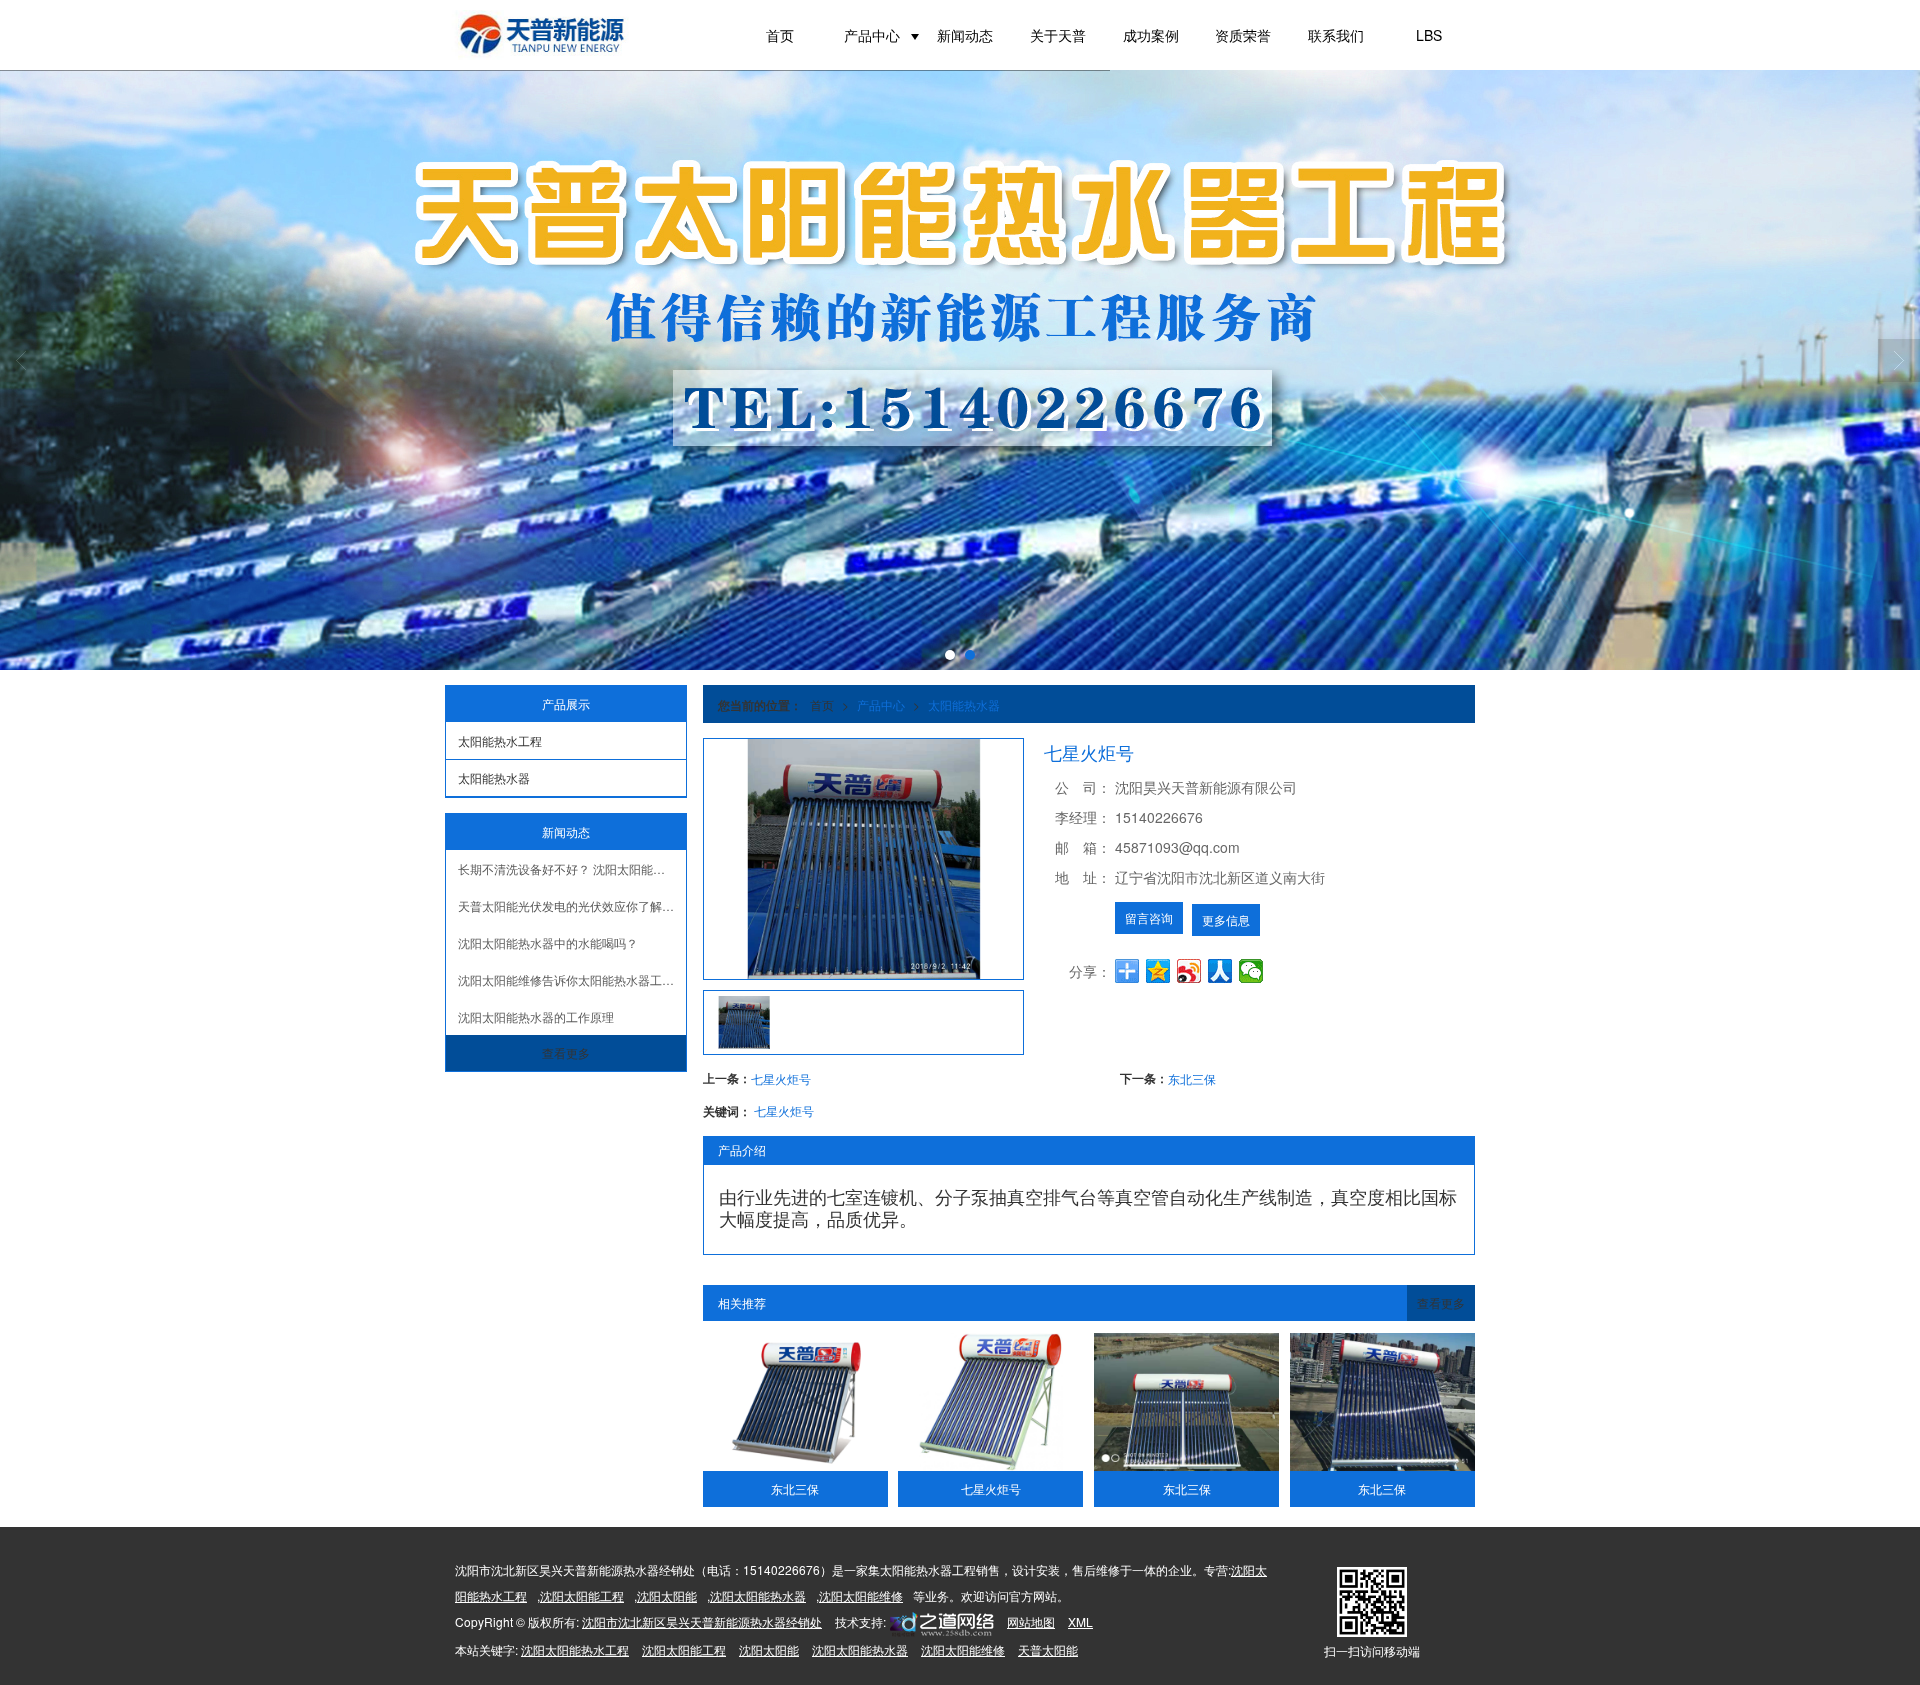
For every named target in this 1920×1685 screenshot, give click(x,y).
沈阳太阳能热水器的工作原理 (536, 1016)
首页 (780, 35)
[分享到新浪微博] (1189, 971)
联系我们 (1336, 35)
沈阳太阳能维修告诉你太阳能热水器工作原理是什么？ (572, 979)
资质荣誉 (1243, 35)
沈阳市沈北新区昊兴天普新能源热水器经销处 (702, 1621)
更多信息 (1226, 919)
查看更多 (1441, 1302)
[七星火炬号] (990, 1402)
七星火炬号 (781, 1078)
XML (1080, 1621)
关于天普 (1058, 35)
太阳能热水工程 (500, 740)
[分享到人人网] (1220, 971)
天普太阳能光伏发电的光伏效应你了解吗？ (572, 905)
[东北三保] (795, 1402)
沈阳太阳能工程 (582, 1595)
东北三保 (1192, 1078)
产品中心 (872, 35)
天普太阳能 (1048, 1649)
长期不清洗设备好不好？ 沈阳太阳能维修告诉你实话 (572, 868)
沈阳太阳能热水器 (758, 1595)
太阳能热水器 (964, 704)
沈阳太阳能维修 (861, 1595)
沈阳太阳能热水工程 (575, 1649)
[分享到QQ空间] (1158, 971)
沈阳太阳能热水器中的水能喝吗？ (548, 942)
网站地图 (1031, 1621)
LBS (1429, 35)
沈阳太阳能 (667, 1595)
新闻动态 (965, 35)
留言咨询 (1149, 917)
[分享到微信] (1251, 971)
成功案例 (1151, 35)
